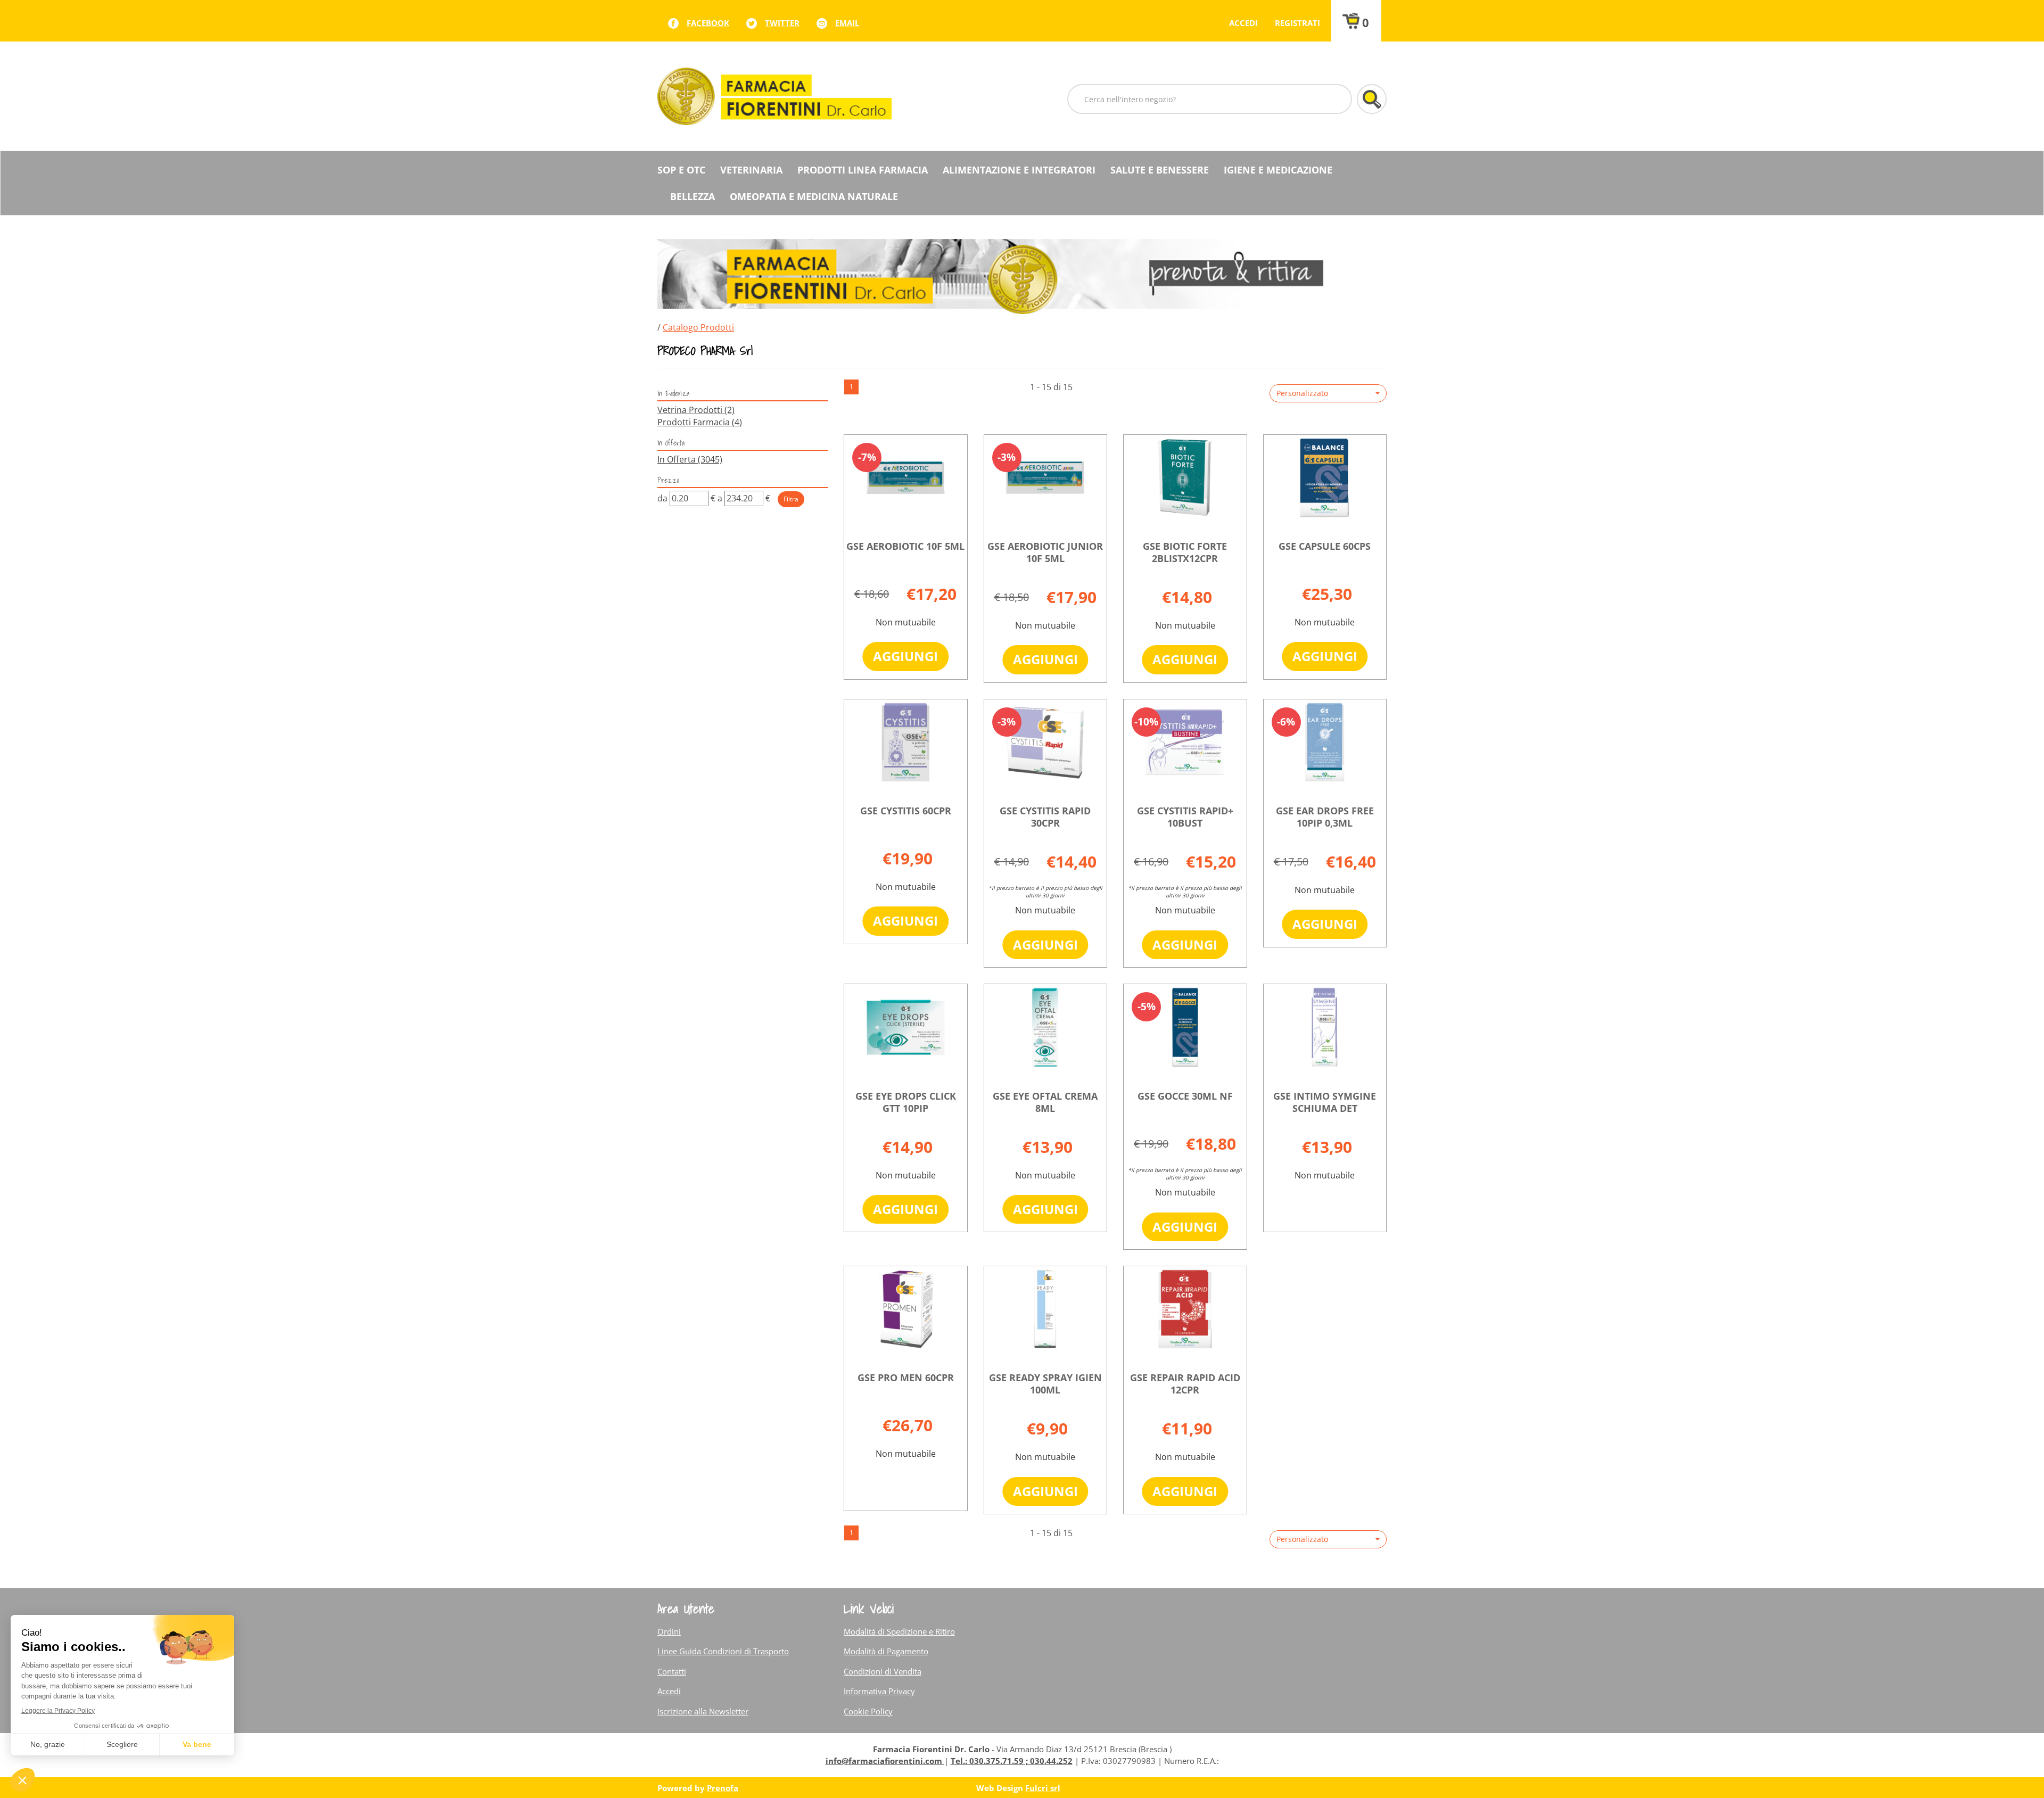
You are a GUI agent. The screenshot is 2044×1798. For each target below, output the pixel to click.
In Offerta (690, 459)
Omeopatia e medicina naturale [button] (814, 196)
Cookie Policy (868, 1711)
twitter (782, 23)
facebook (708, 23)
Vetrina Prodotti (696, 410)
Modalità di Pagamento (886, 1651)
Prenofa (723, 1788)
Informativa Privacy (879, 1691)
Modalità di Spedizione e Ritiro (899, 1631)
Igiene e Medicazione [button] (1278, 170)
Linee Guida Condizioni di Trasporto (723, 1651)
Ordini (669, 1631)
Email (847, 23)
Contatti (672, 1671)
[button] (1328, 393)
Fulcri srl (1043, 1788)
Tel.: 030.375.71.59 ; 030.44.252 (1012, 1761)
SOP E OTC (681, 170)
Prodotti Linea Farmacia (863, 170)
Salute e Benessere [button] (1160, 170)
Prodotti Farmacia (700, 422)
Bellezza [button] (693, 196)
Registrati (1297, 23)
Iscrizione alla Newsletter (703, 1711)
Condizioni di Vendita (883, 1671)
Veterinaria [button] (751, 170)
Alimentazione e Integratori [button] (1019, 170)
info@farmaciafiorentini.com (885, 1761)
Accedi (1243, 23)
